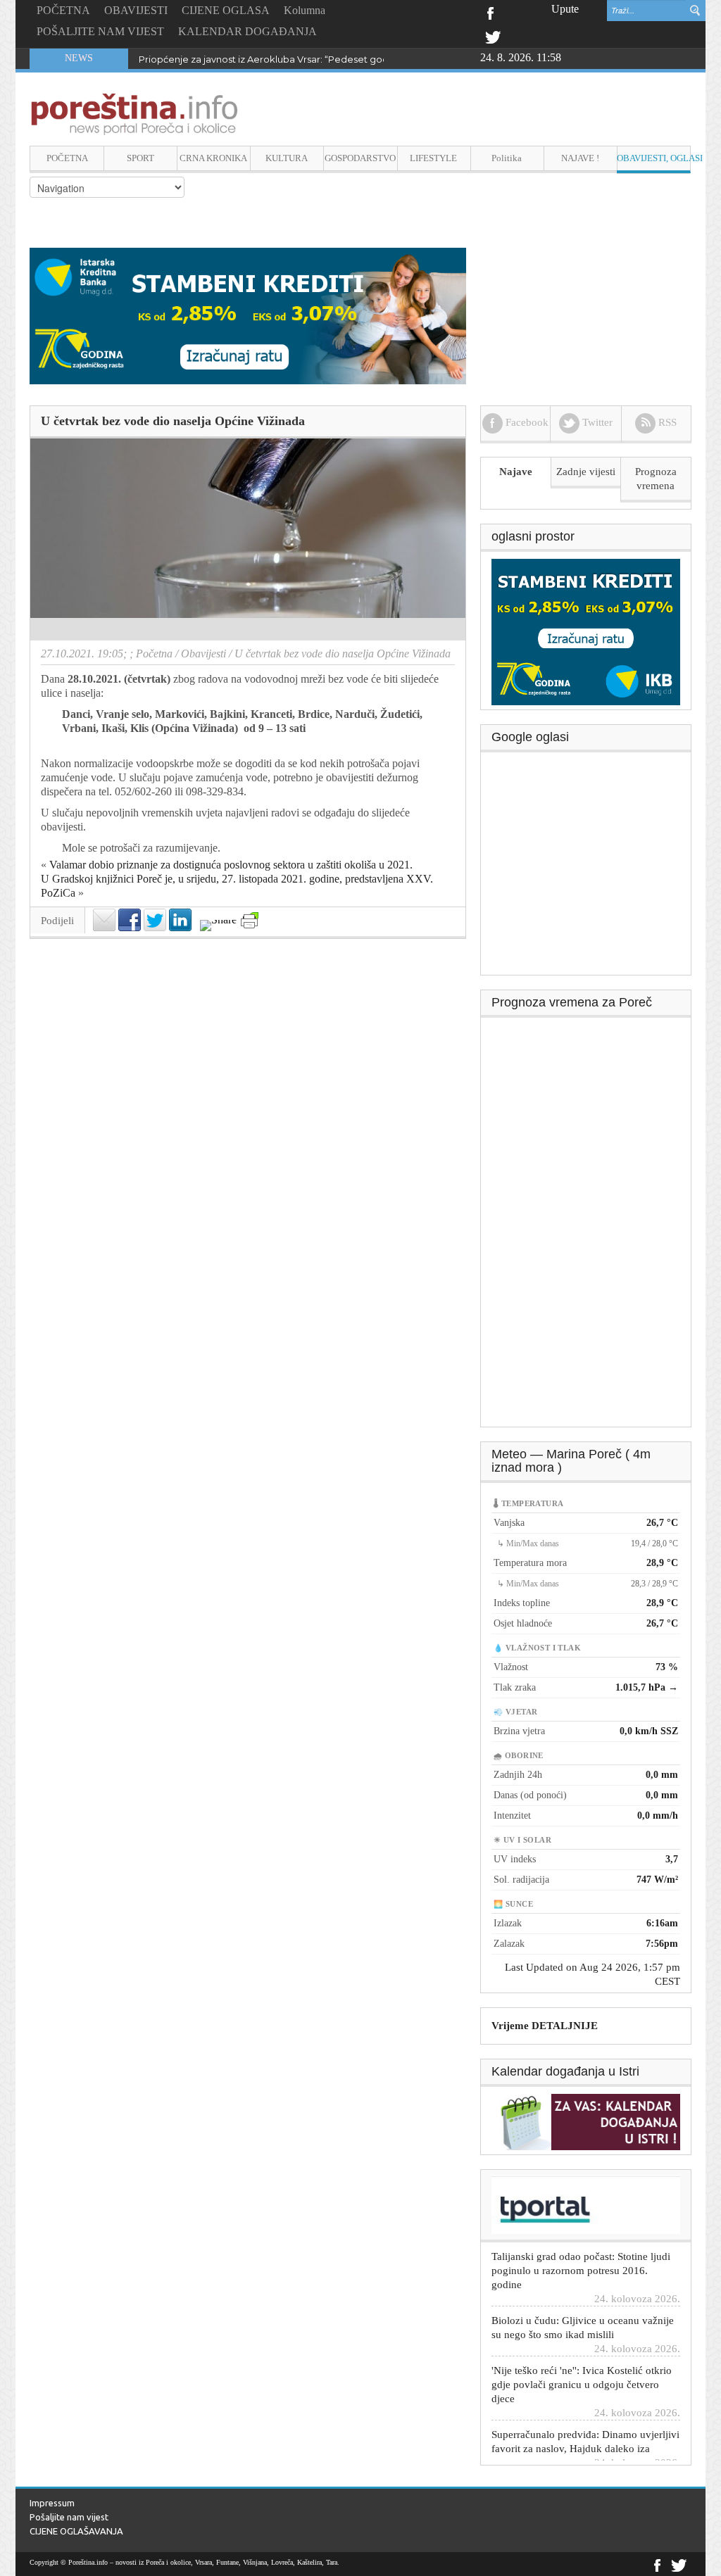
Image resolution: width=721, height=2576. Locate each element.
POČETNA (63, 10)
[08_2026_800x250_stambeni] (248, 315)
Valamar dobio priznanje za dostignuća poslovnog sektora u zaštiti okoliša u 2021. (231, 865)
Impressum (52, 2503)
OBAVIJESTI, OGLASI (654, 158)
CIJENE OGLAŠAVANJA (76, 2531)
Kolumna (305, 10)
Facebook (490, 12)
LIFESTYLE (433, 158)
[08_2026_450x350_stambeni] (586, 631)
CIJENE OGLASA (226, 10)
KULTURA (287, 158)
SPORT (140, 158)
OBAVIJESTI (136, 10)
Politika (507, 158)
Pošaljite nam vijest (69, 2517)
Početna (154, 654)
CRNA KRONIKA (213, 158)
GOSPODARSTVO (360, 158)
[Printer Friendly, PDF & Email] (250, 920)
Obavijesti (203, 654)
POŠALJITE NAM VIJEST (100, 31)
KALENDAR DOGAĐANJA (247, 31)
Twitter (493, 36)
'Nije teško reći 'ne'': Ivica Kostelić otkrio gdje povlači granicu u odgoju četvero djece (582, 2361)
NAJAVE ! (580, 158)
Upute (565, 9)
